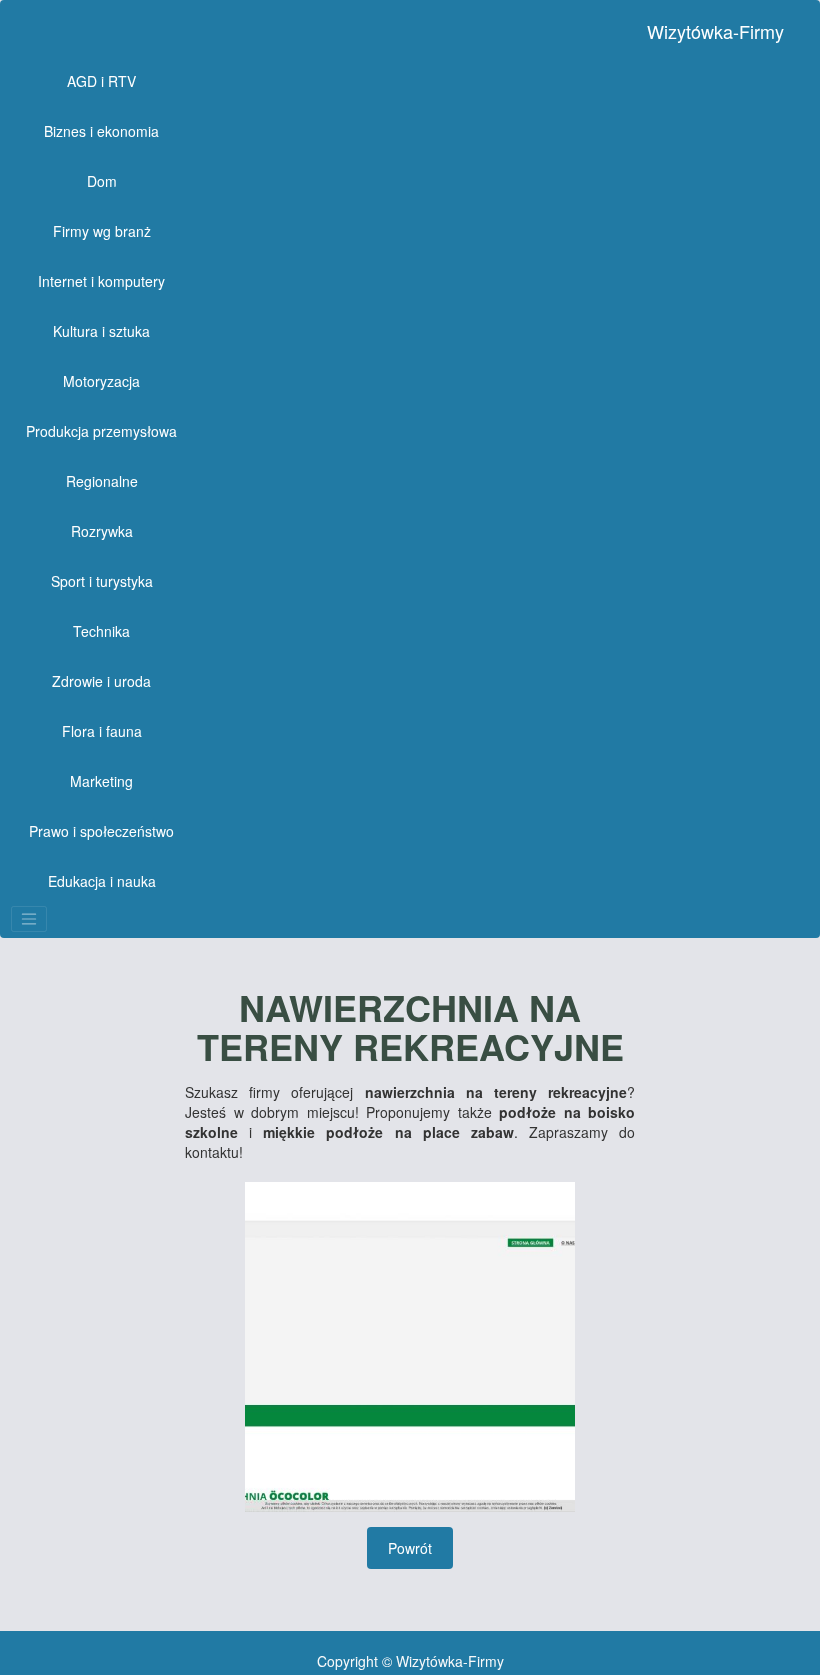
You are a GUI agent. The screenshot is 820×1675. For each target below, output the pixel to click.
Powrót (410, 1548)
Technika (101, 631)
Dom (102, 181)
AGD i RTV (101, 81)
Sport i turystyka (102, 581)
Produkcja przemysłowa (101, 431)
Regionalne (102, 481)
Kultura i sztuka (101, 331)
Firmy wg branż (102, 231)
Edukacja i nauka (102, 881)
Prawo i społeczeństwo (101, 831)
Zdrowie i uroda (101, 681)
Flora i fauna (102, 731)
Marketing (101, 781)
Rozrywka (102, 531)
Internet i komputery (101, 281)
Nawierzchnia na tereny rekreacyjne (410, 1027)
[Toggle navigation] (29, 919)
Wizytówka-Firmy (715, 31)
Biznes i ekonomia (101, 131)
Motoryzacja (101, 381)
